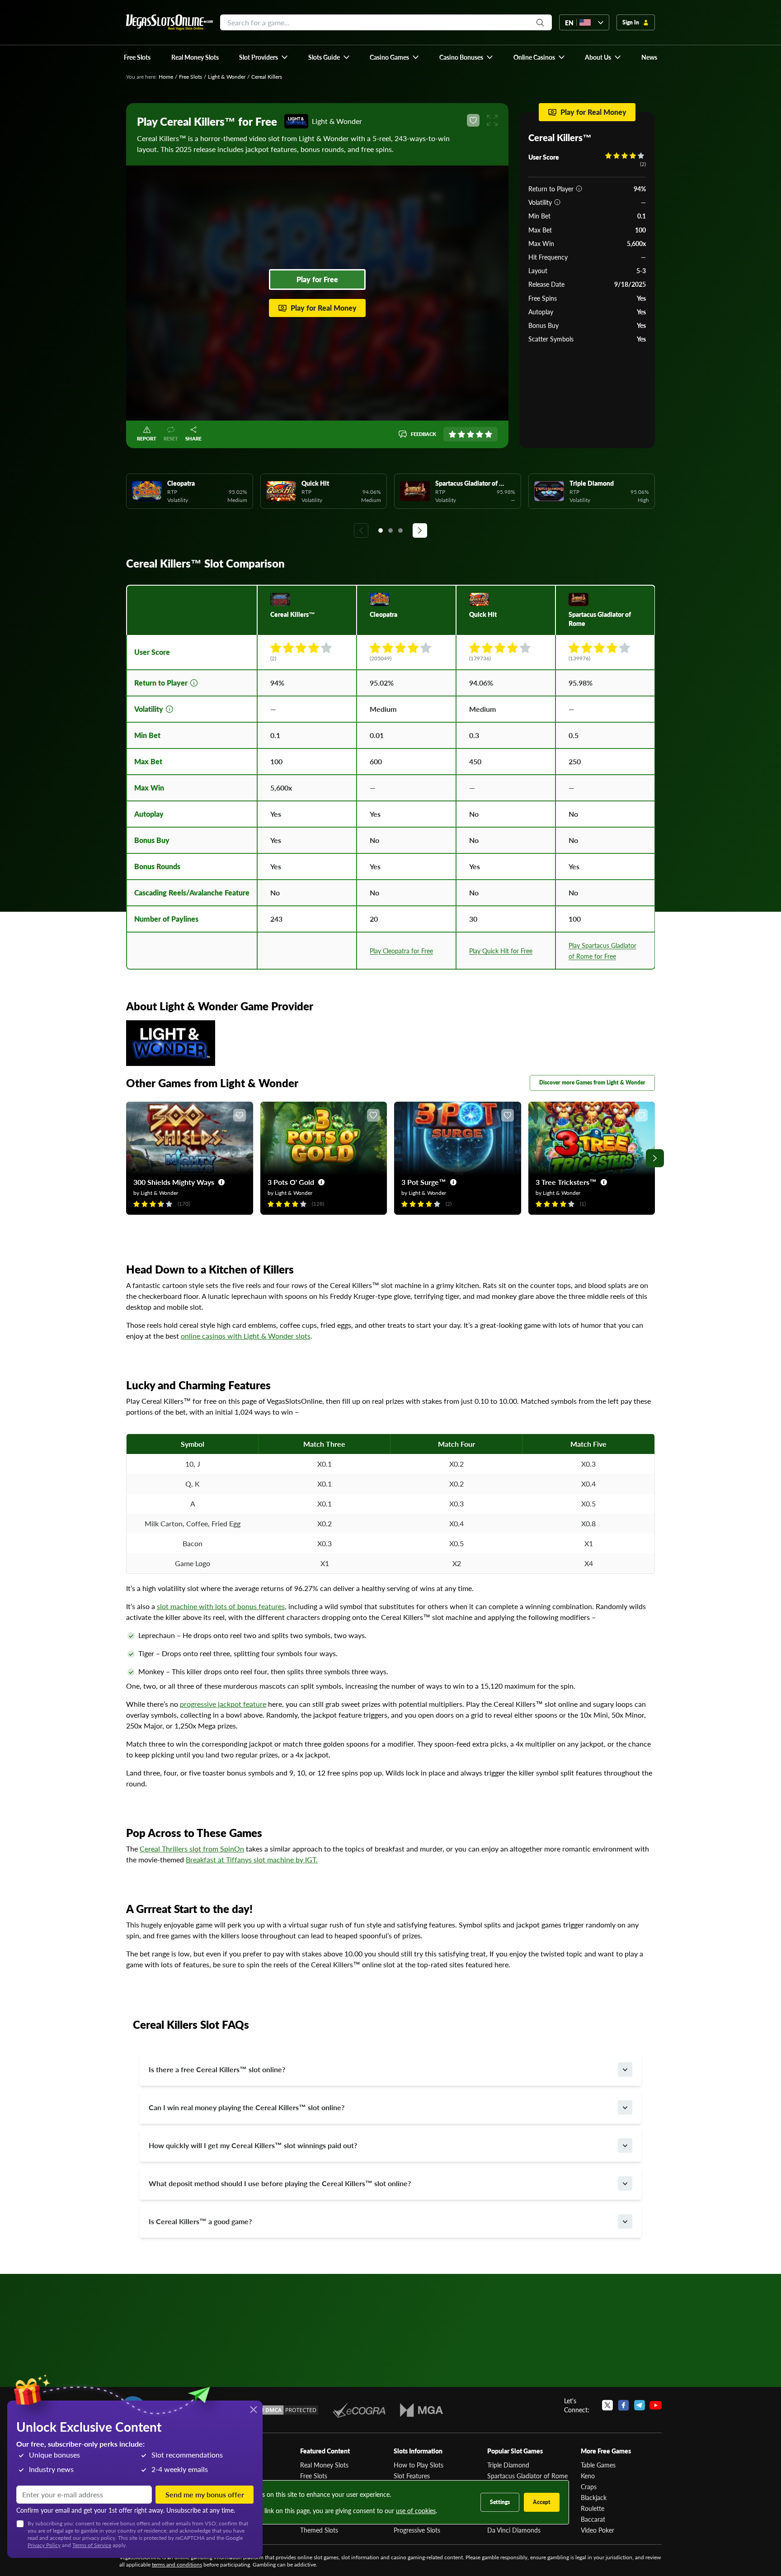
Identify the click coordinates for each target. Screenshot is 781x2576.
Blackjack (594, 2497)
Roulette (593, 2508)
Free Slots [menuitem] (137, 57)
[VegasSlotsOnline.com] (169, 22)
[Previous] (361, 530)
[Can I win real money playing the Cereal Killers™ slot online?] (625, 2107)
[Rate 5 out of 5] (489, 434)
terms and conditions (177, 2564)
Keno (588, 2476)
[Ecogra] (359, 2410)
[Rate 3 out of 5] (470, 434)
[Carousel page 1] (381, 530)
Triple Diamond (508, 2465)
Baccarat (593, 2519)
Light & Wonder (227, 77)
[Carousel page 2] (390, 530)
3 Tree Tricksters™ (566, 1182)
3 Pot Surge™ (424, 1182)
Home (166, 77)
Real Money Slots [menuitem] (195, 57)
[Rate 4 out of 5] (480, 434)
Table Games (598, 2465)
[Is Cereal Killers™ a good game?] (625, 2221)
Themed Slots (319, 2530)
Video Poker (598, 2530)
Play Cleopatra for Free (401, 951)
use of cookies (416, 2510)
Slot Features (412, 2476)
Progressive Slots (417, 2530)
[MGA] (421, 2410)
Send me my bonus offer (205, 2494)
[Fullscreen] (492, 120)
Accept (542, 2502)
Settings (500, 2502)
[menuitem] (264, 57)
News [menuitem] (649, 57)
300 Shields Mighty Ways (174, 1182)
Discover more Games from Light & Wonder (592, 1082)
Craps (589, 2486)
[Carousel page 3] (400, 530)
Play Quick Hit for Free (501, 951)
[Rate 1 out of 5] (452, 434)
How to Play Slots (419, 2465)
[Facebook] (623, 2405)
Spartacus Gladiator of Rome (527, 2476)
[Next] (420, 530)
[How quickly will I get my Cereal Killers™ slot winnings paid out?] (625, 2145)
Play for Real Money (324, 308)
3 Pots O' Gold (291, 1182)
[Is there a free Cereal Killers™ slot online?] (625, 2069)
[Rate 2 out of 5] (461, 434)
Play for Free (317, 279)
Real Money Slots (324, 2465)
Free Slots (191, 77)
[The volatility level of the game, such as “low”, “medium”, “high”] (557, 202)
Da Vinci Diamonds (514, 2530)
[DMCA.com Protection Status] (286, 2410)
